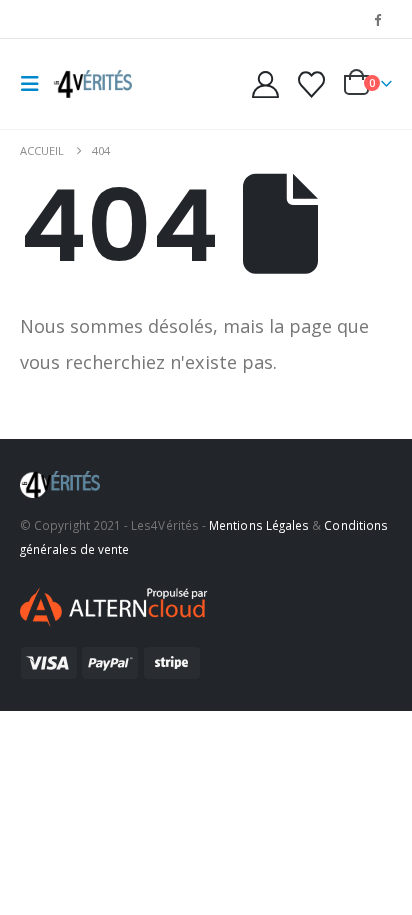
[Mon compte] (266, 84)
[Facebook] (378, 19)
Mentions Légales (259, 525)
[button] (36, 84)
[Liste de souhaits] (311, 84)
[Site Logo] (92, 84)
